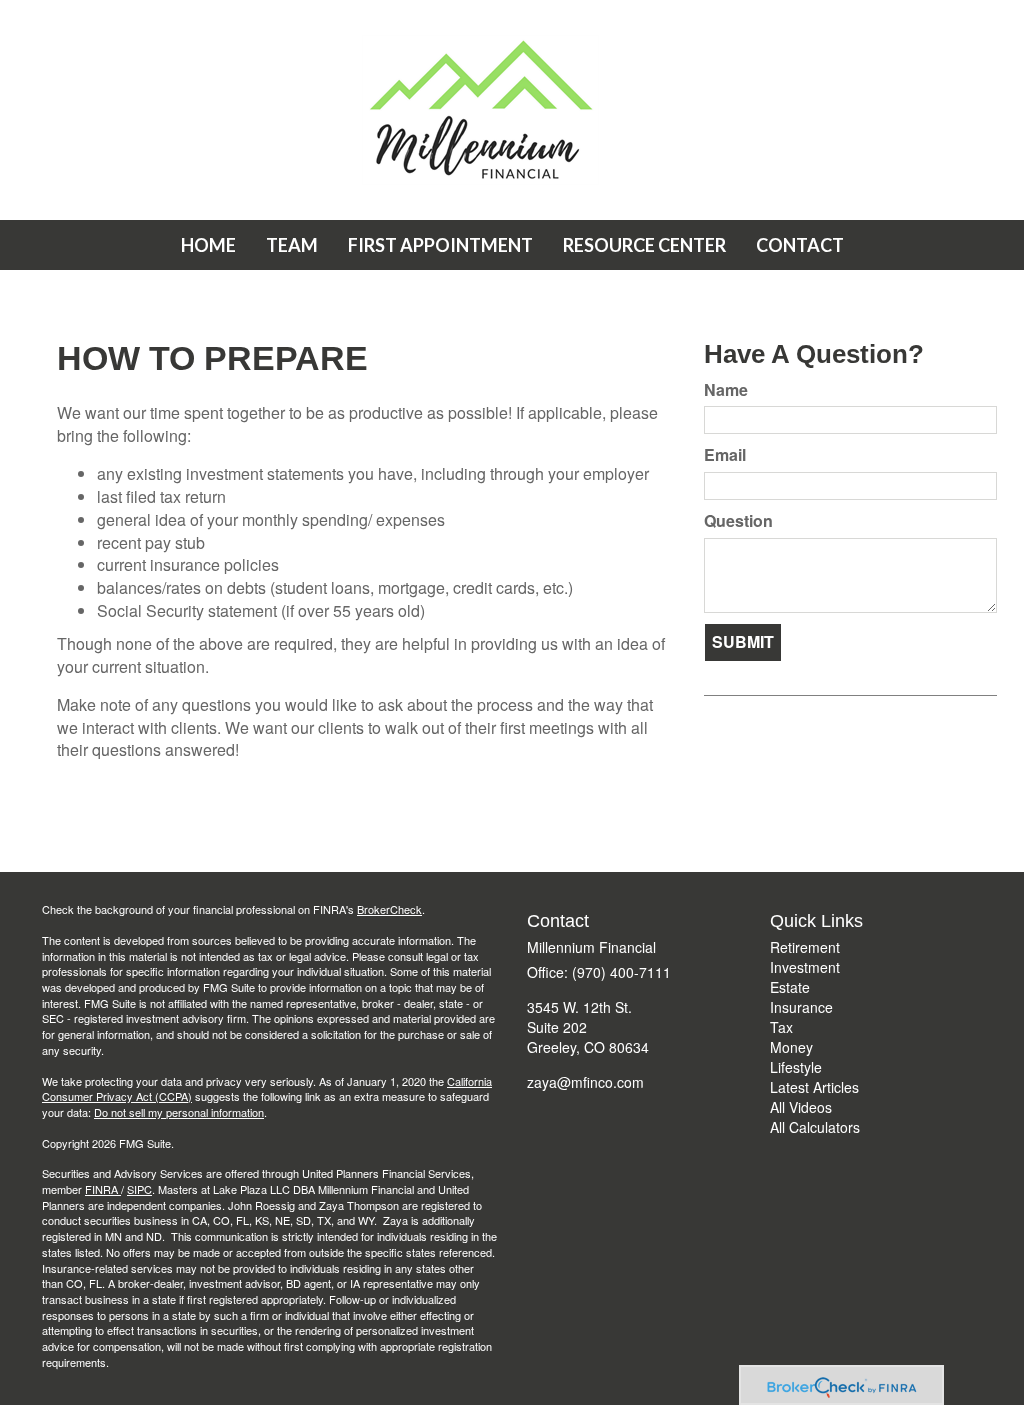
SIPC (139, 1189)
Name (726, 390)
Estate (790, 987)
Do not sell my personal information (179, 1112)
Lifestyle (796, 1067)
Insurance (801, 1007)
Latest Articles (814, 1087)
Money (791, 1047)
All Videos (801, 1107)
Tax (781, 1027)
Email (725, 455)
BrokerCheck (389, 909)
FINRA (103, 1189)
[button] (292, 245)
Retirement (805, 947)
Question (738, 521)
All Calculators (815, 1127)
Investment (805, 967)
